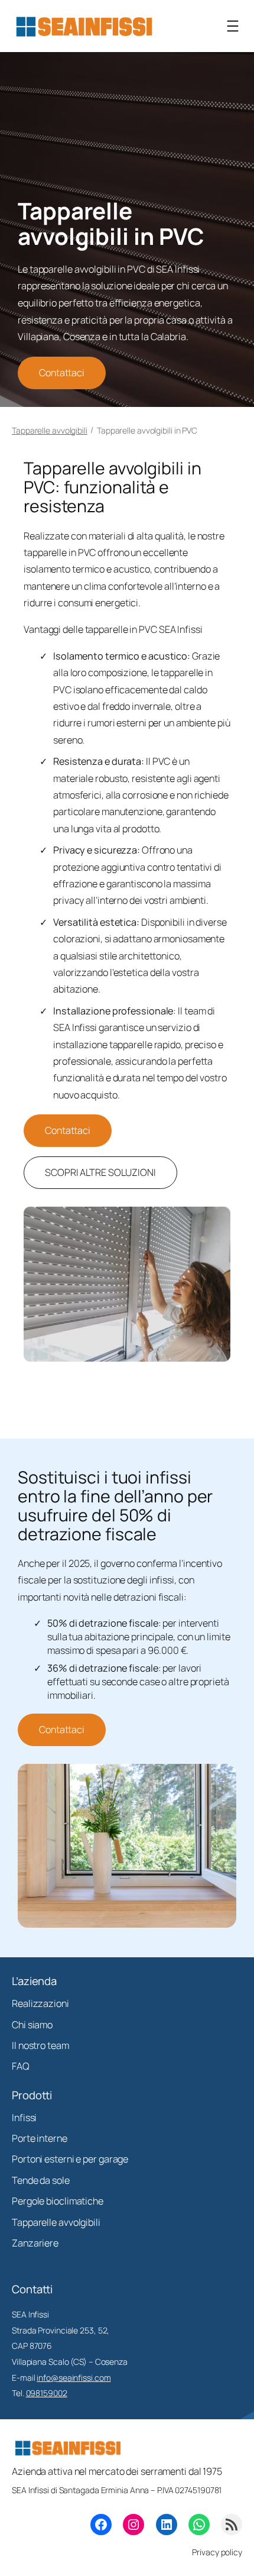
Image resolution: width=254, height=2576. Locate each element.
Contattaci (62, 373)
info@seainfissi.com (74, 2378)
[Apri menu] (233, 26)
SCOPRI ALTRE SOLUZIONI (100, 1172)
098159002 (47, 2393)
